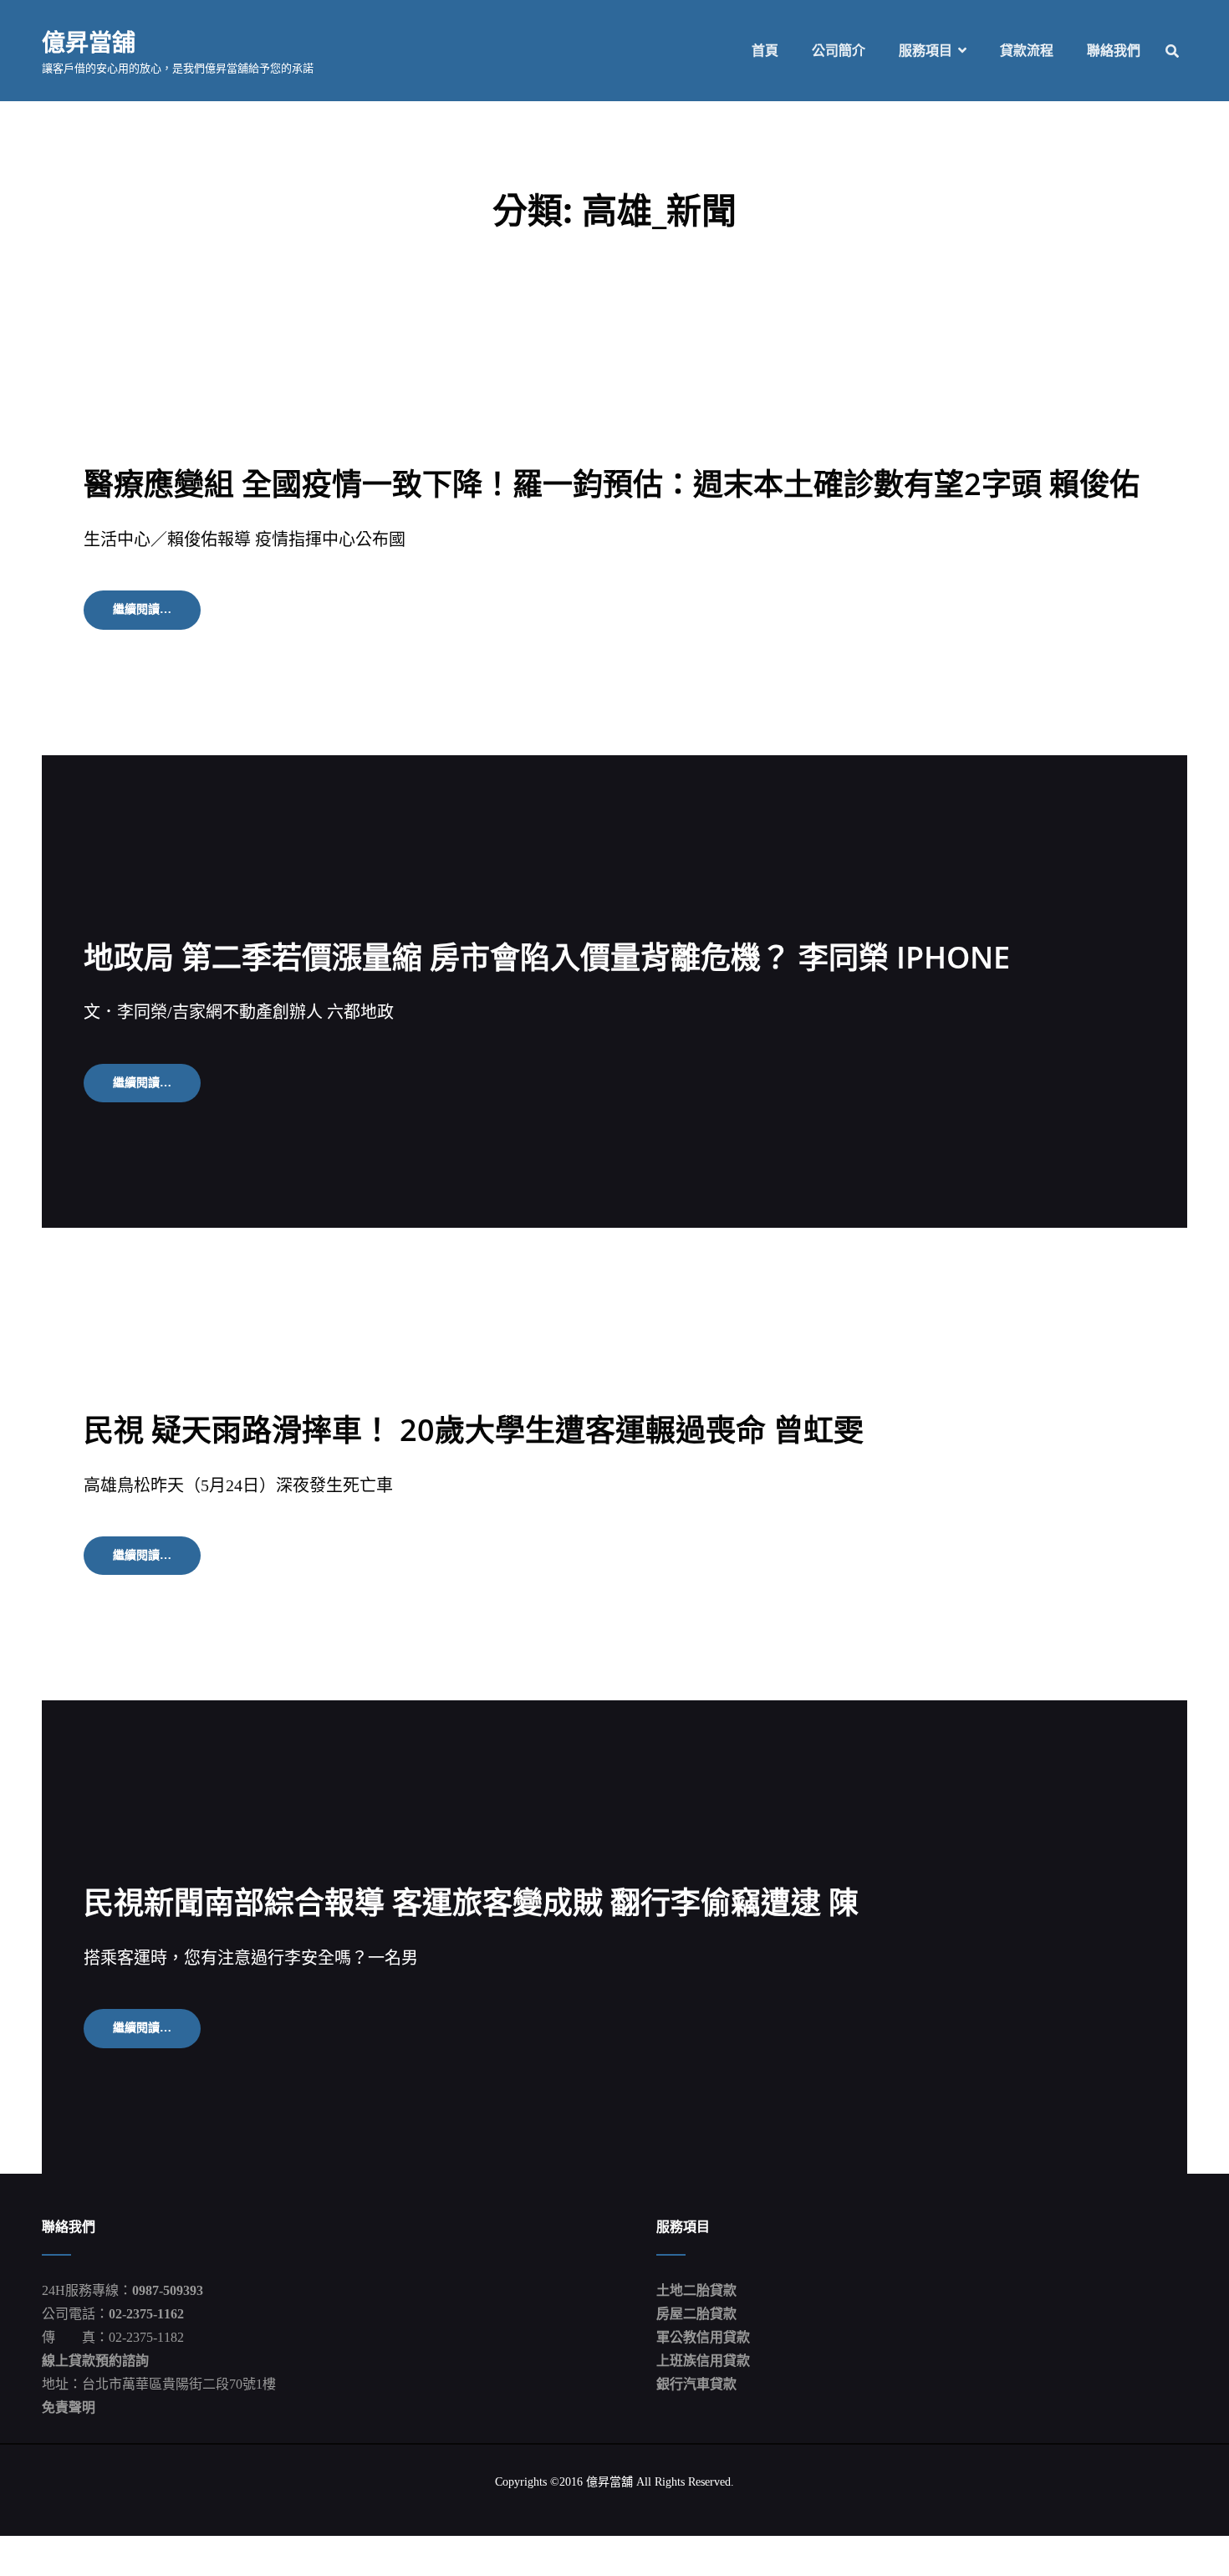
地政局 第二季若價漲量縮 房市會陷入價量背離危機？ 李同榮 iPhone (547, 957)
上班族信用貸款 (703, 2361)
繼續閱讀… (153, 616)
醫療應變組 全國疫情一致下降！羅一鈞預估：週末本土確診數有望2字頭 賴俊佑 (612, 484)
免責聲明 (69, 2407)
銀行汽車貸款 (696, 2384)
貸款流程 (1027, 51)
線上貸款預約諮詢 (95, 2361)
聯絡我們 (1114, 51)
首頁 (765, 51)
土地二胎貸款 (696, 2290)
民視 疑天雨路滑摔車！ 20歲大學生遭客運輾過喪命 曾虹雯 (474, 1430)
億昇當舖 (89, 42)
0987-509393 (168, 2290)
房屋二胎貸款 (696, 2314)
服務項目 (926, 51)
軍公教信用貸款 (703, 2337)
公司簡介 (839, 51)
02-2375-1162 (146, 2314)
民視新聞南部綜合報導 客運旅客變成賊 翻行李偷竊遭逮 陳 (471, 1902)
